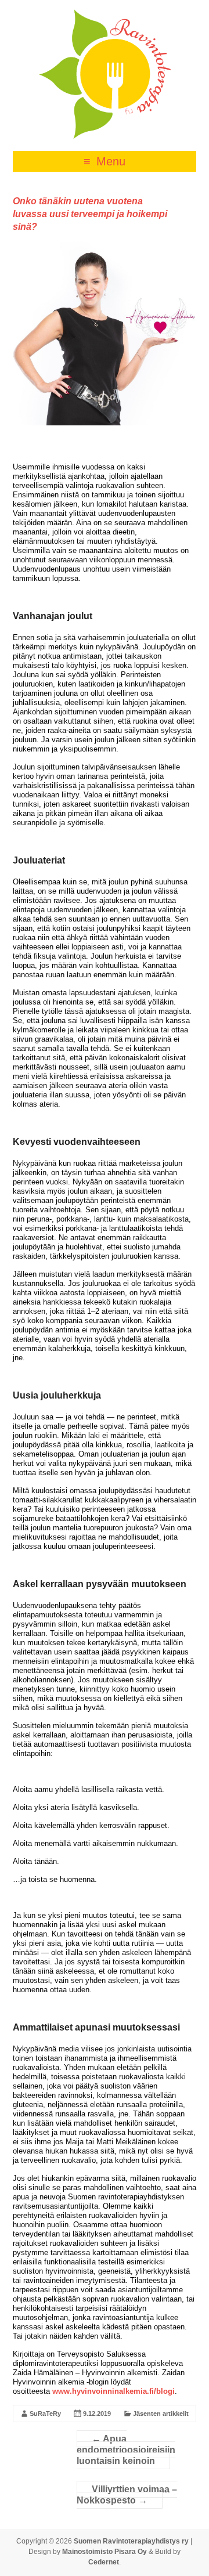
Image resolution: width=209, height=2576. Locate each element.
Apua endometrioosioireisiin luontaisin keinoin (126, 2450)
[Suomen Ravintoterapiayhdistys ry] (105, 14)
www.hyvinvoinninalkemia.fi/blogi (113, 2391)
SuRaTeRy (45, 2414)
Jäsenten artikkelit (161, 2414)
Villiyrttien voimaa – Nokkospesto (127, 2495)
